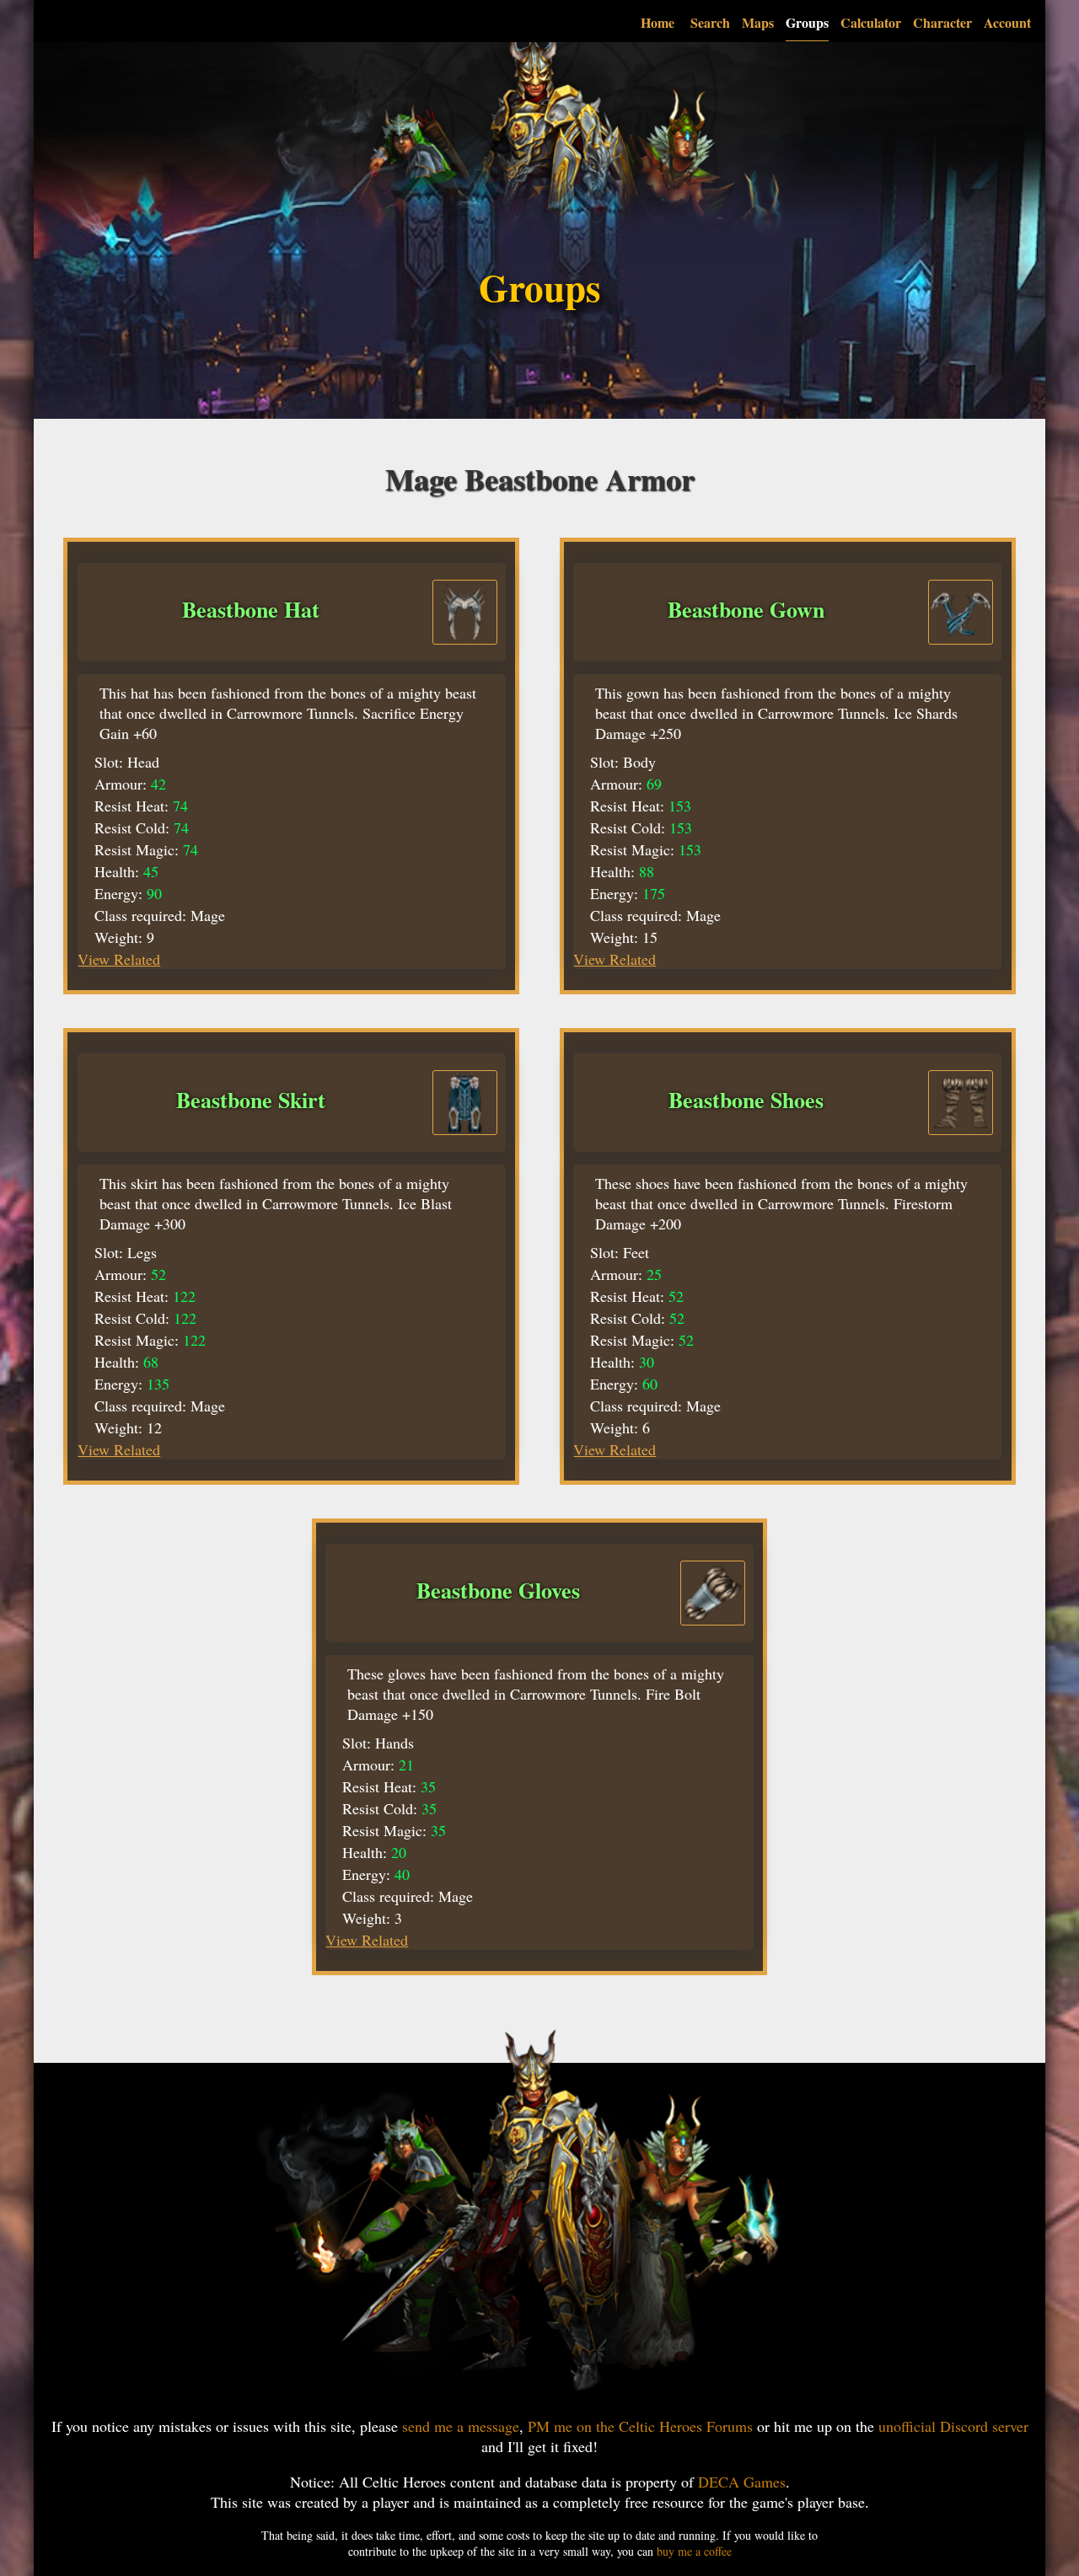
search (710, 22)
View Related (119, 959)
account (1007, 22)
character (942, 22)
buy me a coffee (694, 2551)
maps (758, 22)
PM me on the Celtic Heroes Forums (640, 2426)
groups (807, 22)
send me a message (461, 2426)
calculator (871, 22)
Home (658, 22)
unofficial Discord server (953, 2426)
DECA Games (742, 2482)
